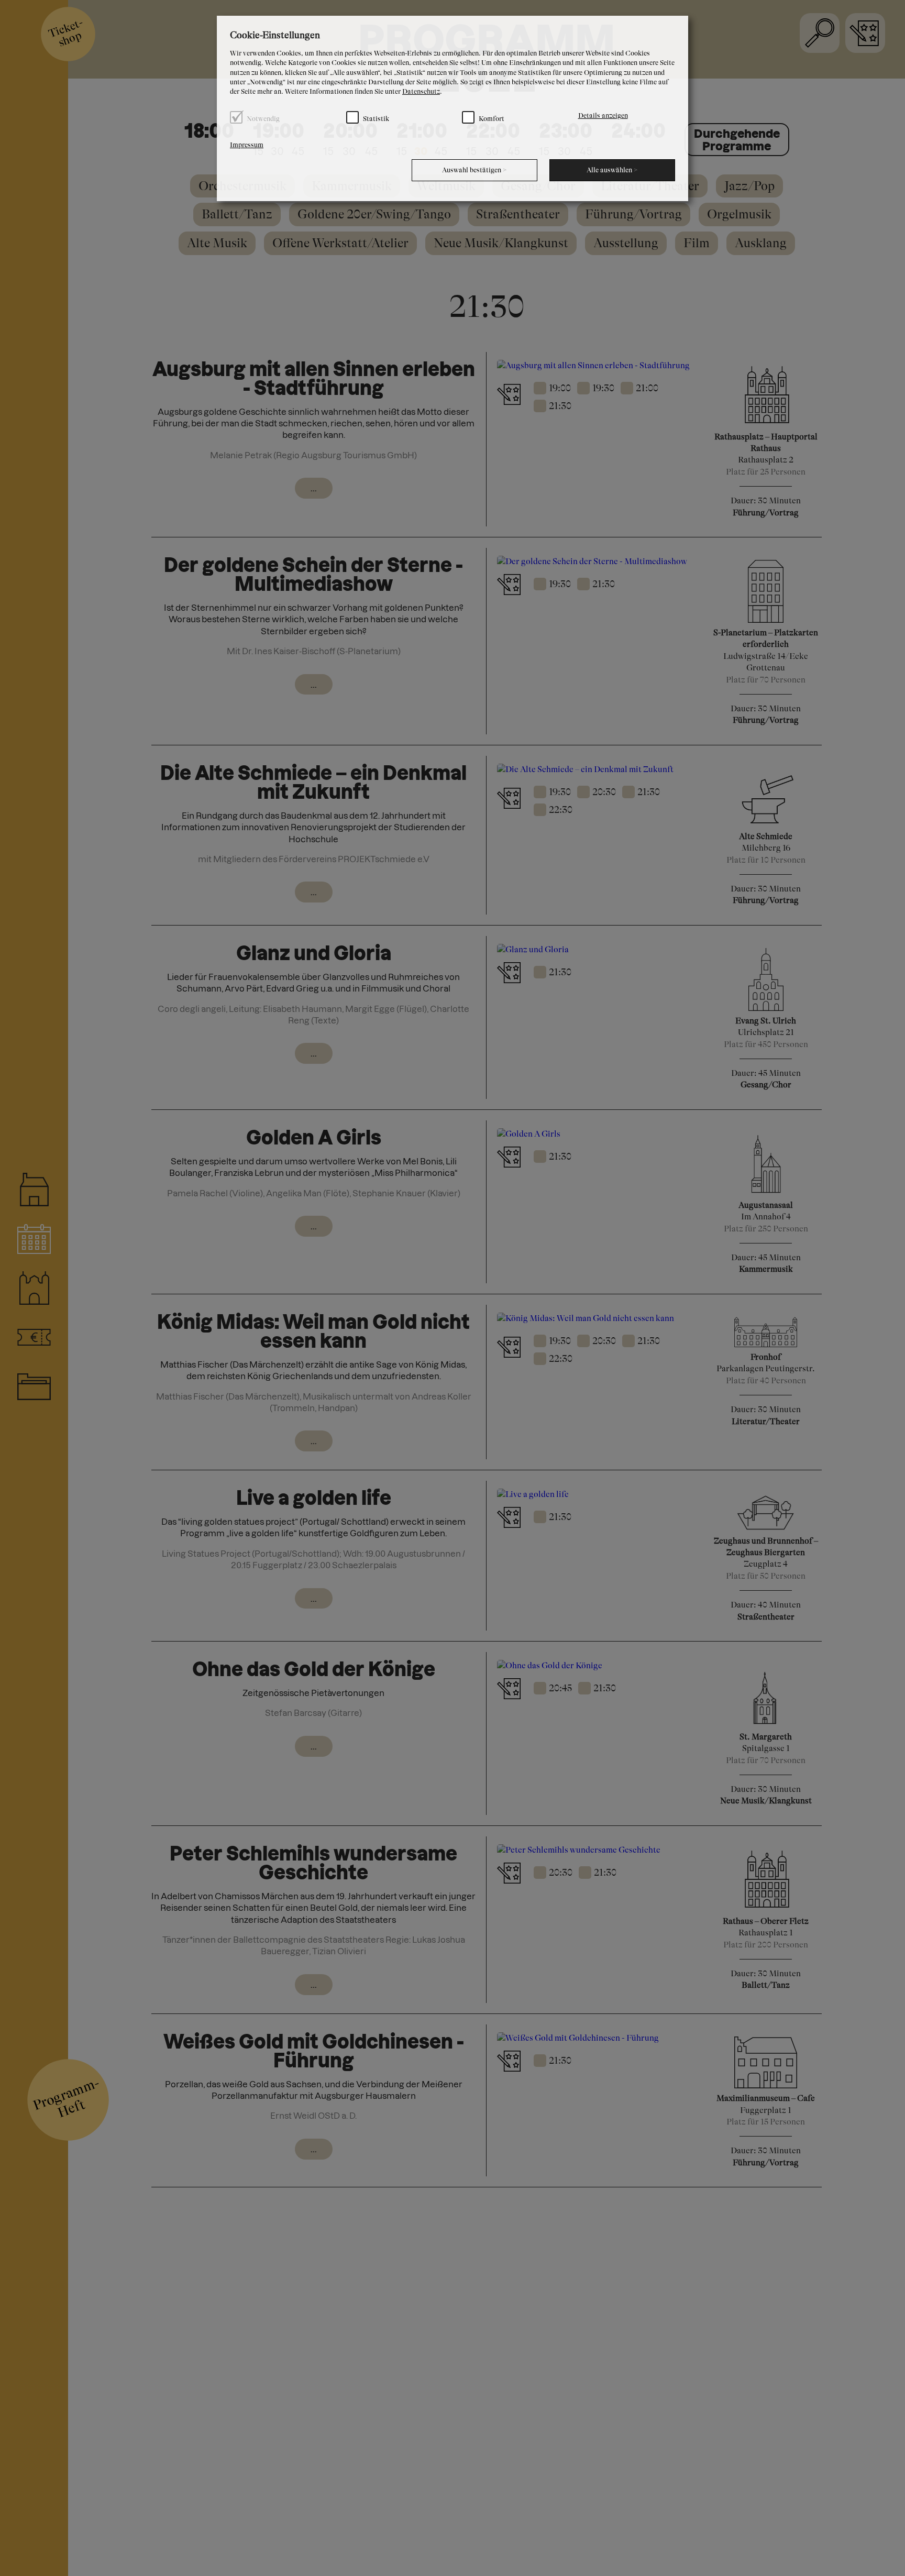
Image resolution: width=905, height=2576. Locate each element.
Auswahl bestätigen (474, 170)
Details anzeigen (603, 115)
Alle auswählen (612, 170)
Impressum (247, 145)
